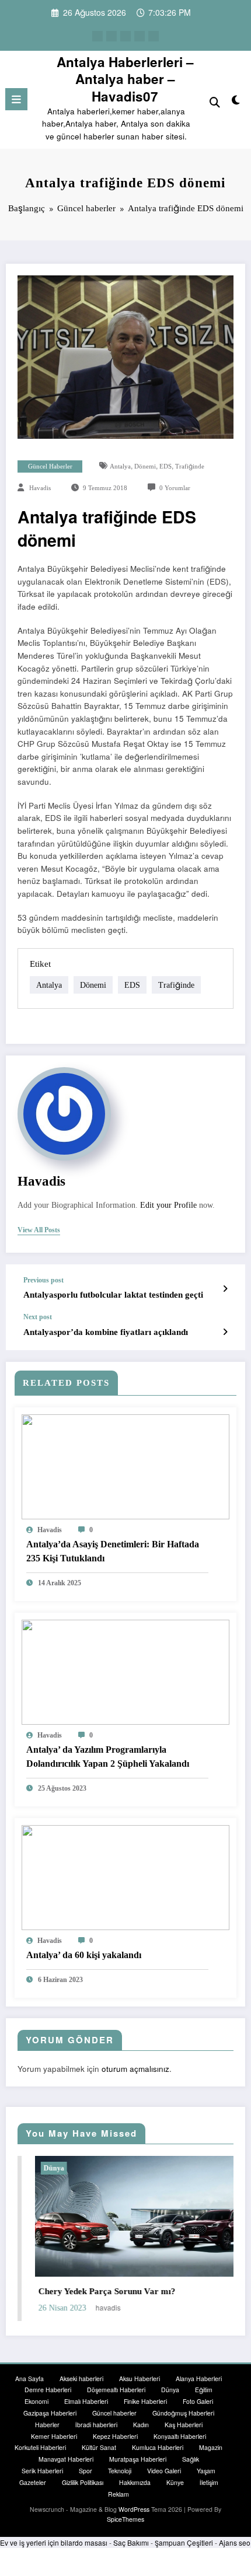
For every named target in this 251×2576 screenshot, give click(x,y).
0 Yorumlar (175, 488)
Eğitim (204, 2390)
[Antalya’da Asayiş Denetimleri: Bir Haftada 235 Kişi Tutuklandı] (125, 1465)
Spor (86, 2471)
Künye (175, 2482)
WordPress (134, 2509)
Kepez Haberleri (115, 2436)
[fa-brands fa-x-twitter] (111, 36)
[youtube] (154, 36)
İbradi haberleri (96, 2425)
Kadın (141, 2425)
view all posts (39, 1230)
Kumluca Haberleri (158, 2447)
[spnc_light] (236, 102)
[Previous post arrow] (225, 1288)
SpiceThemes (125, 2519)
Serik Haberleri (42, 2471)
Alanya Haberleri (199, 2378)
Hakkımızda (135, 2482)
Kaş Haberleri (184, 2425)
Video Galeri (164, 2471)
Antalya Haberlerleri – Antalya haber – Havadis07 (125, 79)
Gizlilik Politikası (83, 2482)
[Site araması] (215, 101)
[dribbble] (125, 36)
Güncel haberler (50, 466)
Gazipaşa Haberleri (50, 2413)
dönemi (145, 466)
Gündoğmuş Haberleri (183, 2413)
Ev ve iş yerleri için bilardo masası (54, 2542)
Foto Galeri (198, 2401)
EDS (165, 466)
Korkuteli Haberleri (40, 2447)
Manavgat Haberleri (66, 2459)
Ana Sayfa (29, 2378)
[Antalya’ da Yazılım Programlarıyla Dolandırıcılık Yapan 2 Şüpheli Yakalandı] (125, 1671)
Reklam (118, 2494)
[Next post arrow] (225, 1331)
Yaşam (206, 2471)
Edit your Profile (168, 1205)
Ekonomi (36, 2401)
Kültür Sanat (99, 2447)
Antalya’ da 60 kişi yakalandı (84, 1955)
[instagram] (140, 36)
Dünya (36, 2168)
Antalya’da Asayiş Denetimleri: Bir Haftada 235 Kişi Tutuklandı (113, 1551)
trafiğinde (190, 466)
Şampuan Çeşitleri (184, 2542)
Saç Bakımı (131, 2542)
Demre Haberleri (48, 2390)
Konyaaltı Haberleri (180, 2436)
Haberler (47, 2425)
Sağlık (191, 2459)
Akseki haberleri (81, 2378)
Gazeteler (33, 2482)
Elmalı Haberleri (86, 2401)
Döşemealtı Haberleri (116, 2390)
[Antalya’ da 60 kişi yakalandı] (125, 1876)
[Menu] (16, 99)
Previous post (43, 1280)
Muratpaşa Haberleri (138, 2459)
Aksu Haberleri (140, 2378)
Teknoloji (120, 2471)
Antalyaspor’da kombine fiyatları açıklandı (106, 1332)
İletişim (209, 2482)
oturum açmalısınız (135, 2069)
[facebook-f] (97, 36)
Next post (38, 1317)
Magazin (211, 2447)
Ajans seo (235, 2542)
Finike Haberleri (145, 2401)
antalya (120, 466)
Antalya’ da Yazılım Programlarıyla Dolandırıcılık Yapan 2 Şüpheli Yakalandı (108, 1757)
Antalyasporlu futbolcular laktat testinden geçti (113, 1295)
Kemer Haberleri (54, 2436)
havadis (40, 488)
